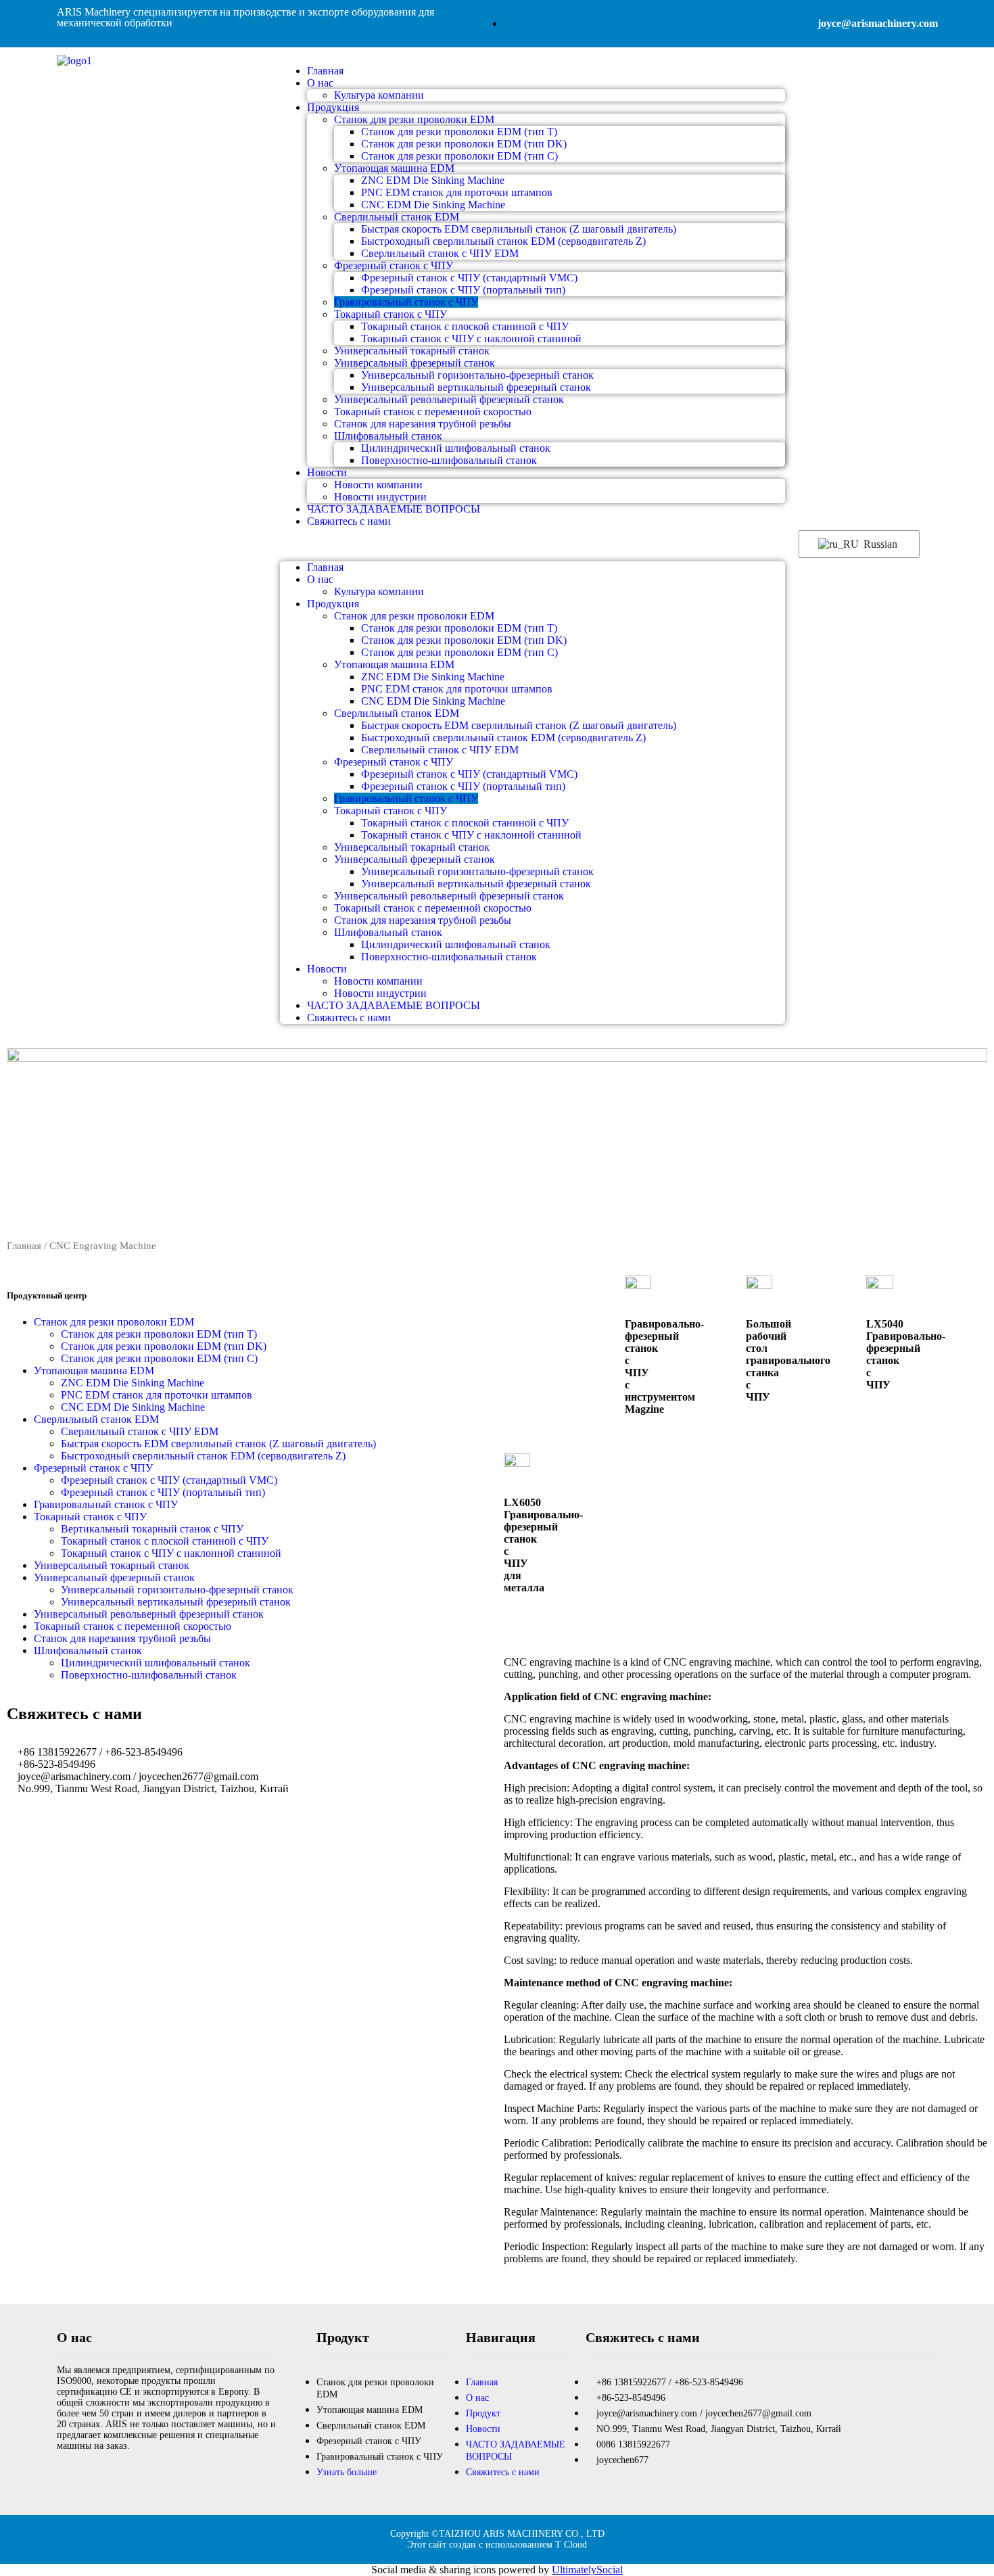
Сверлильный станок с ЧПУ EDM (440, 253)
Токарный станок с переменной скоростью (433, 412)
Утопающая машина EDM (394, 168)
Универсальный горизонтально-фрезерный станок (477, 375)
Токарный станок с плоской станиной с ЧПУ (465, 326)
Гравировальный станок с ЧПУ (406, 302)
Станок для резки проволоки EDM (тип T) (459, 132)
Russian (879, 544)
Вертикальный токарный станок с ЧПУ (152, 1529)
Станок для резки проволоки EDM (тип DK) (464, 144)
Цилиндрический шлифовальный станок (456, 448)
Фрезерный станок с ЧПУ (394, 265)
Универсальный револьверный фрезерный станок (449, 399)
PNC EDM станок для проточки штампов (457, 192)
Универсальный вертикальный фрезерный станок (476, 387)
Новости (327, 472)
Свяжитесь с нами (349, 521)
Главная (325, 567)
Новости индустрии (380, 993)
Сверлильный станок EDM (397, 217)
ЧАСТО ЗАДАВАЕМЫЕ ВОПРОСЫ (394, 509)
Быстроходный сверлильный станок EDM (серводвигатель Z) (503, 241)
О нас (320, 83)
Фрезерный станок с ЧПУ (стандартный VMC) (469, 278)
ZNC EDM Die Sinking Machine (433, 180)
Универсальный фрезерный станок (415, 363)
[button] (532, 544)
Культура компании (379, 95)
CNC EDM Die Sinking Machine (433, 205)
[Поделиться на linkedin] (96, 2475)
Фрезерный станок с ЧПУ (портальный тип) (463, 290)
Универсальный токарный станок (412, 351)
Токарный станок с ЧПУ (390, 314)
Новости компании (378, 485)
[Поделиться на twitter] (78, 2475)
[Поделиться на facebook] (61, 2475)
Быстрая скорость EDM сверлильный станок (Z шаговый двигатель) (519, 229)
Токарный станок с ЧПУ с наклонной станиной (471, 338)
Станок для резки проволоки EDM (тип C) (459, 156)
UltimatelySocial (587, 2570)
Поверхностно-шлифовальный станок (449, 460)
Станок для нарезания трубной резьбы (423, 424)
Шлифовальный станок (388, 436)
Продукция (333, 107)
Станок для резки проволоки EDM (414, 119)
